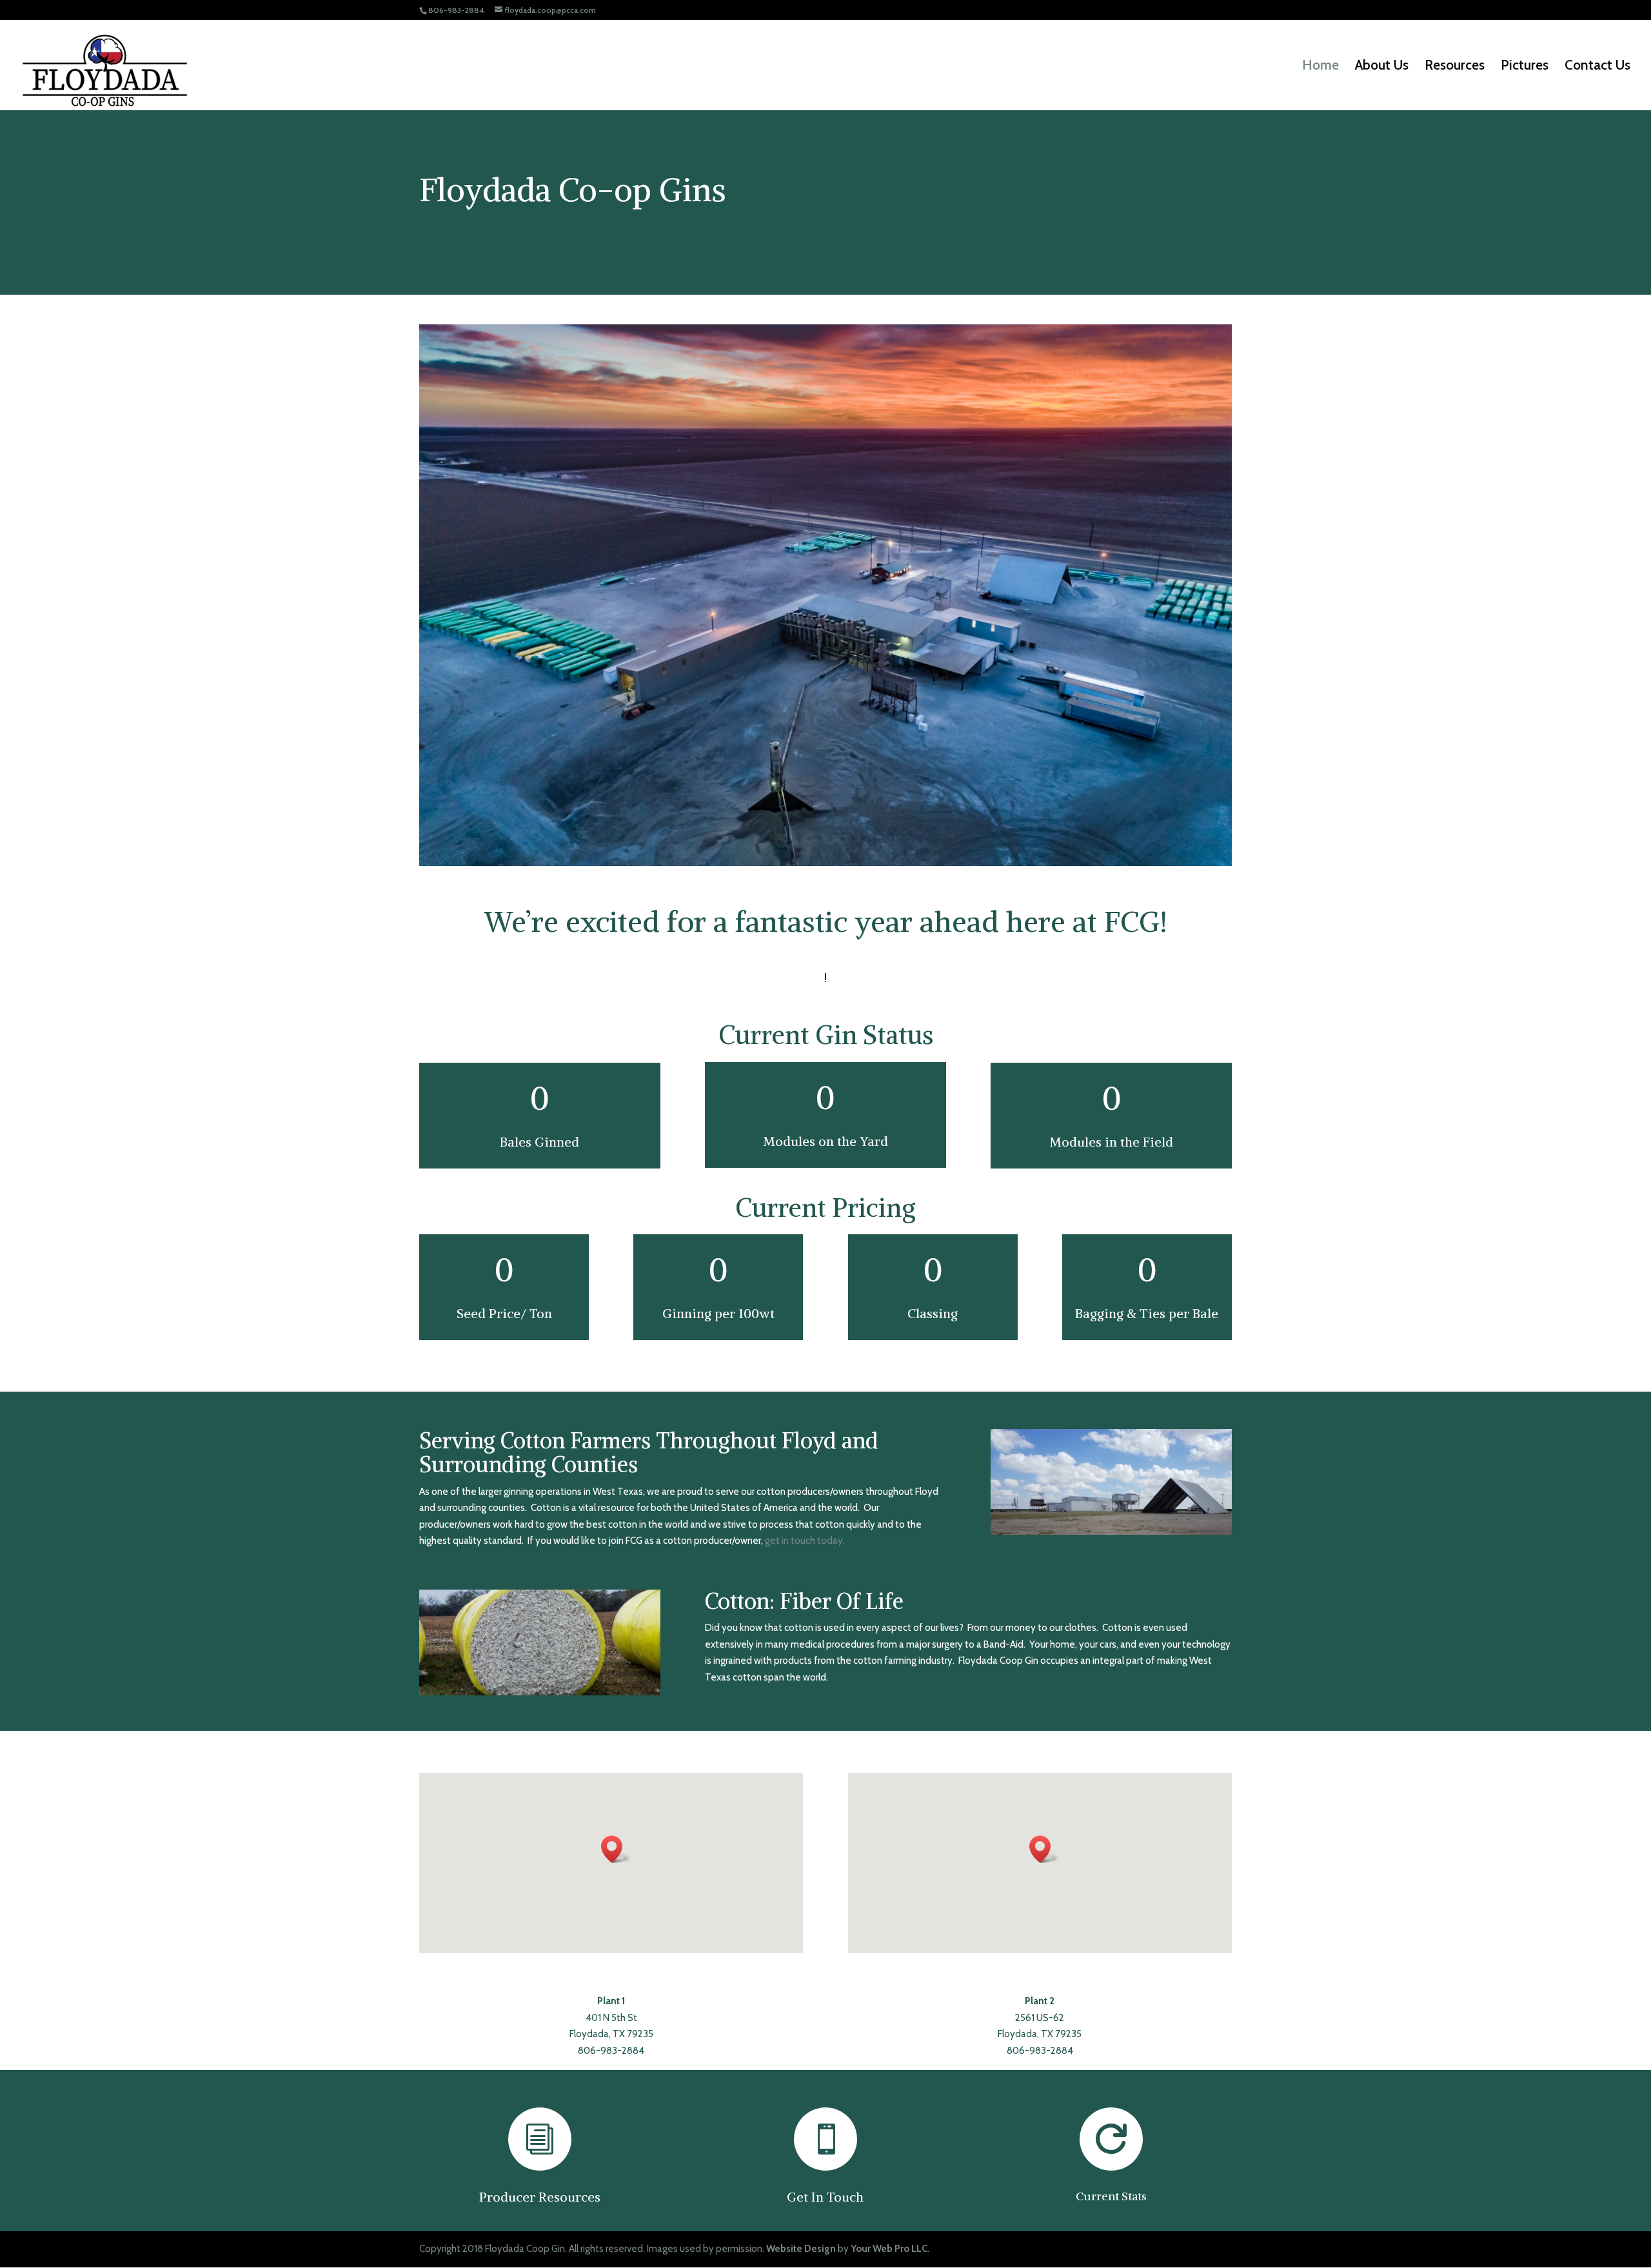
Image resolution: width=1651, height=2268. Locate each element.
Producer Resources (540, 2197)
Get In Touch (825, 2197)
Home (1320, 67)
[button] (616, 1849)
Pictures (1525, 67)
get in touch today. (805, 1541)
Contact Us (1597, 67)
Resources (1455, 67)
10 (875, 839)
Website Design (801, 2249)
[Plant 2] (825, 863)
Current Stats (1111, 2196)
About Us (1382, 67)
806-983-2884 (611, 2051)
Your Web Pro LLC (889, 2249)
